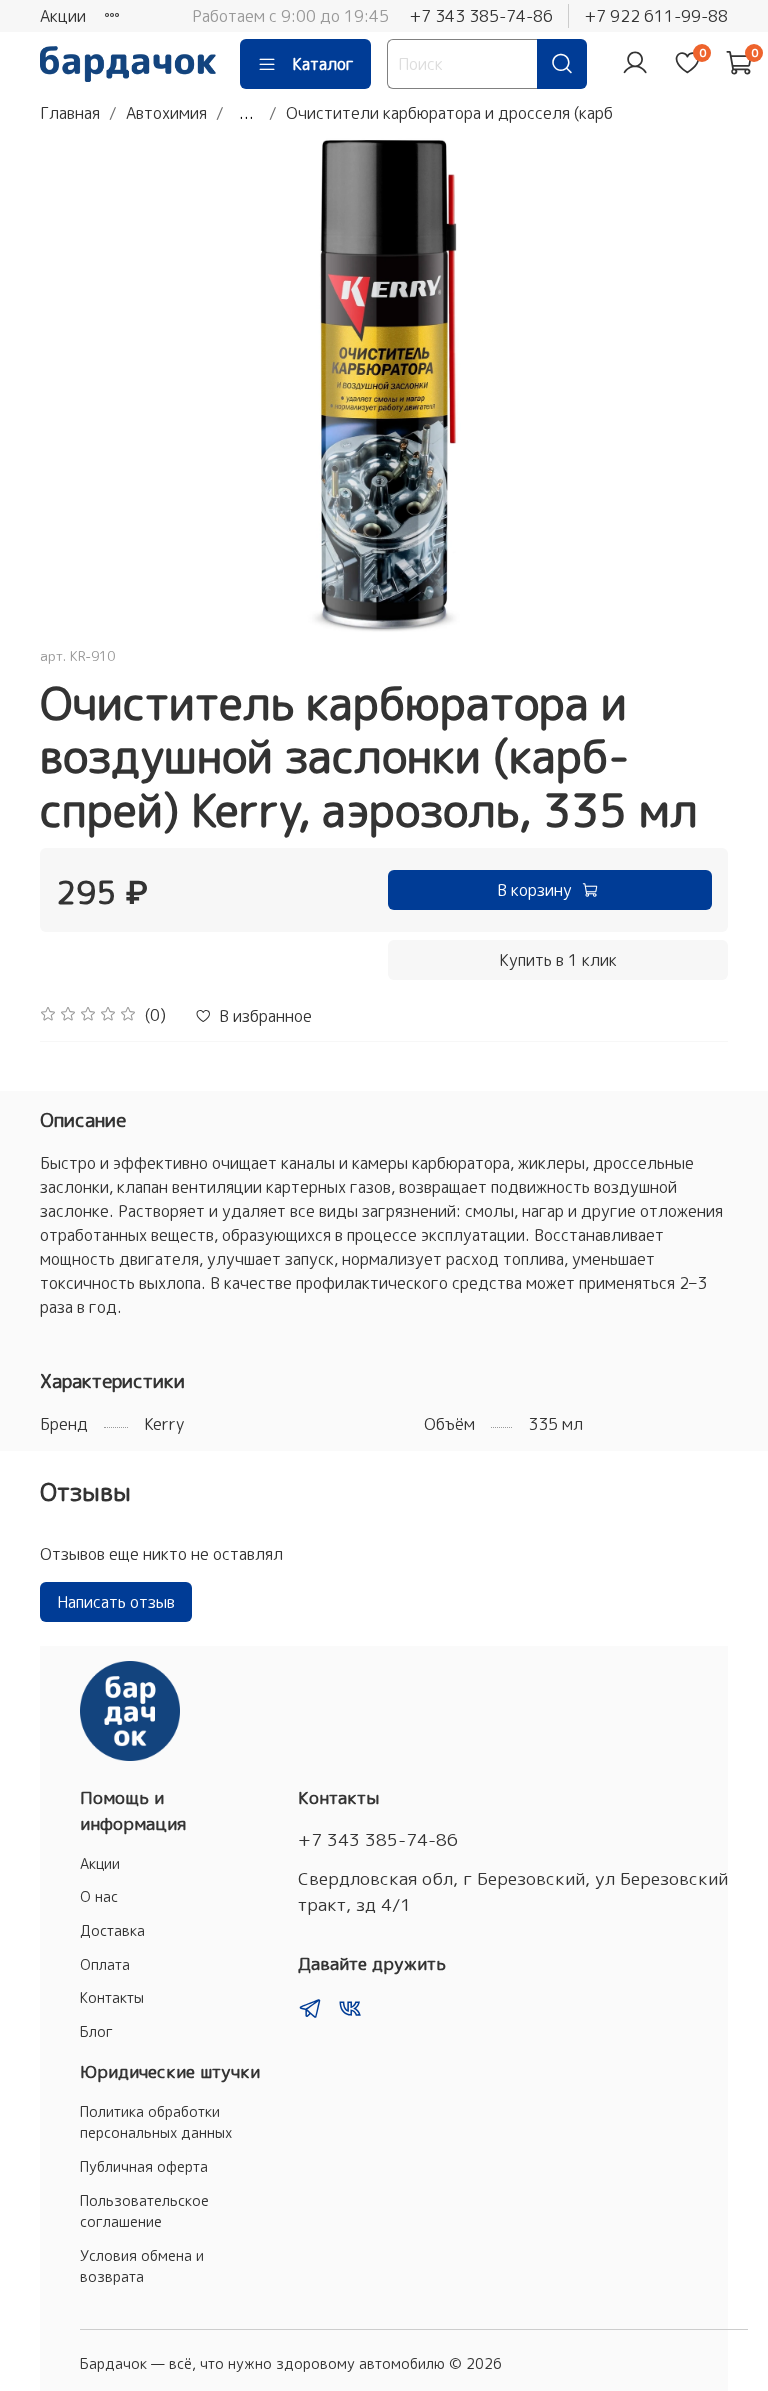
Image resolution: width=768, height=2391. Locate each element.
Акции (63, 16)
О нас (99, 1897)
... (246, 113)
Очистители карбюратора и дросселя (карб (449, 113)
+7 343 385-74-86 (481, 16)
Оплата (105, 1965)
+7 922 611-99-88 (656, 16)
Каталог (323, 64)
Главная (70, 113)
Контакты (112, 1998)
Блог (96, 2032)
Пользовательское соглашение (144, 2212)
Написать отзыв (116, 1602)
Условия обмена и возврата (142, 2267)
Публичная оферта (144, 2167)
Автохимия (166, 113)
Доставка (112, 1931)
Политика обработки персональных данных (156, 2123)
